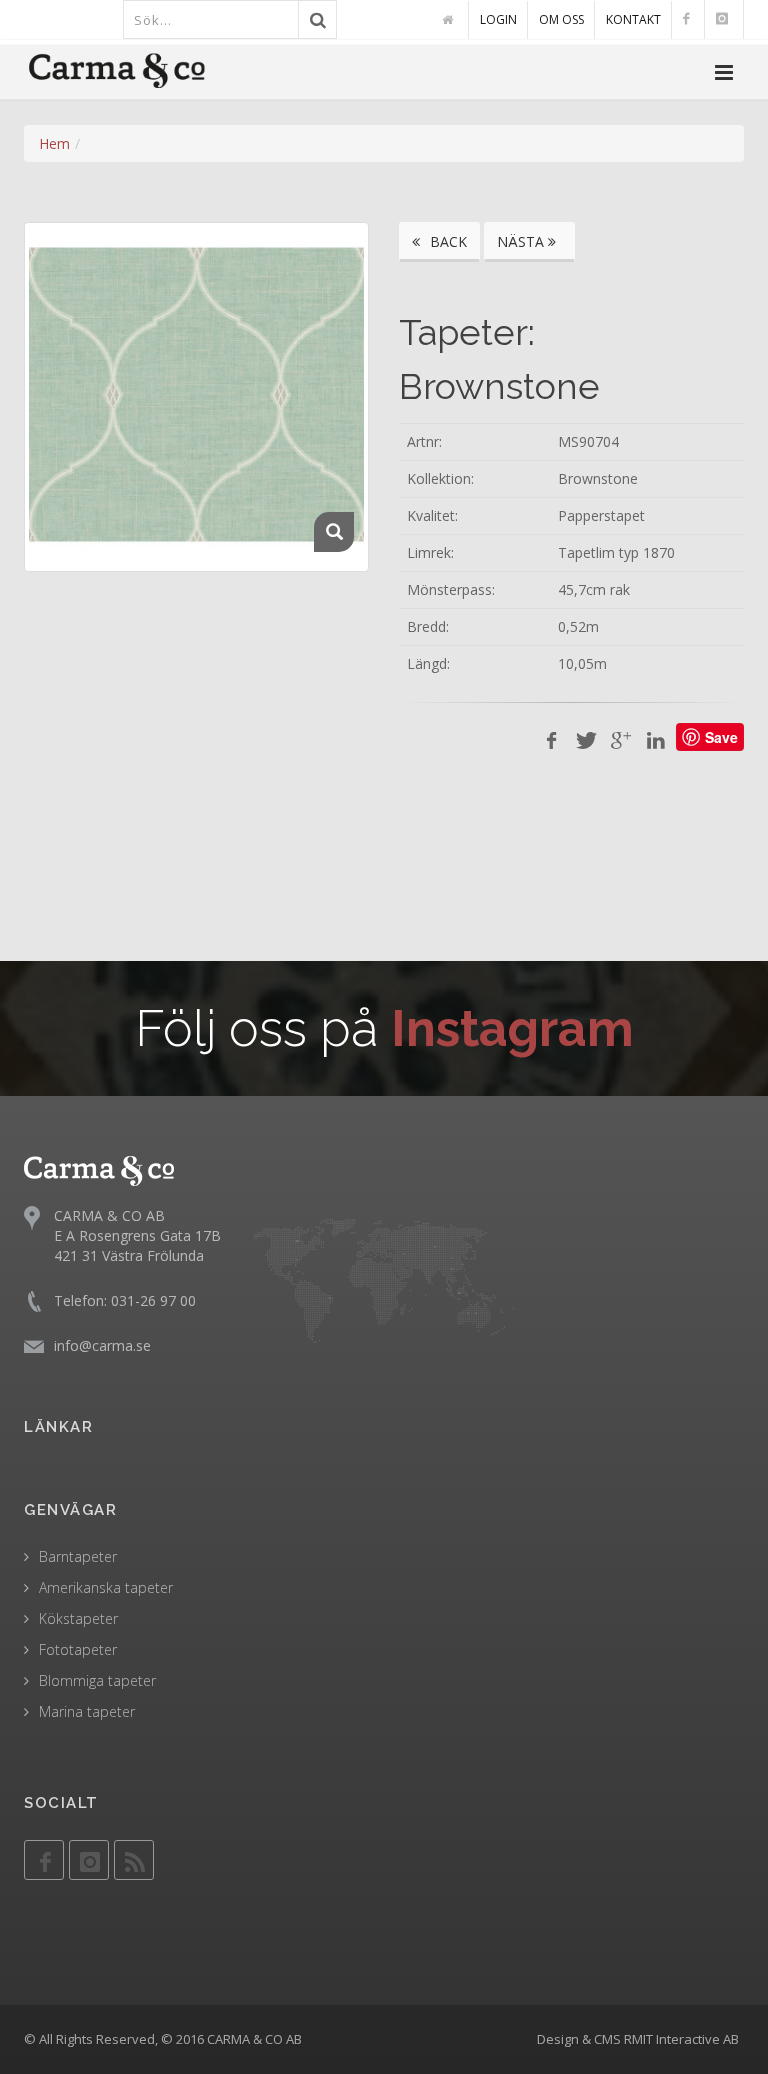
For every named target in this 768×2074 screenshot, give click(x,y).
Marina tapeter (87, 1711)
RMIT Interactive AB (681, 2039)
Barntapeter (78, 1556)
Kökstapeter (78, 1618)
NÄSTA (522, 241)
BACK (446, 241)
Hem (54, 143)
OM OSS (561, 19)
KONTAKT (633, 19)
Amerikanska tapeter (106, 1587)
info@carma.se (102, 1345)
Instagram (512, 1028)
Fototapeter (78, 1649)
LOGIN (498, 19)
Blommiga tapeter (97, 1680)
